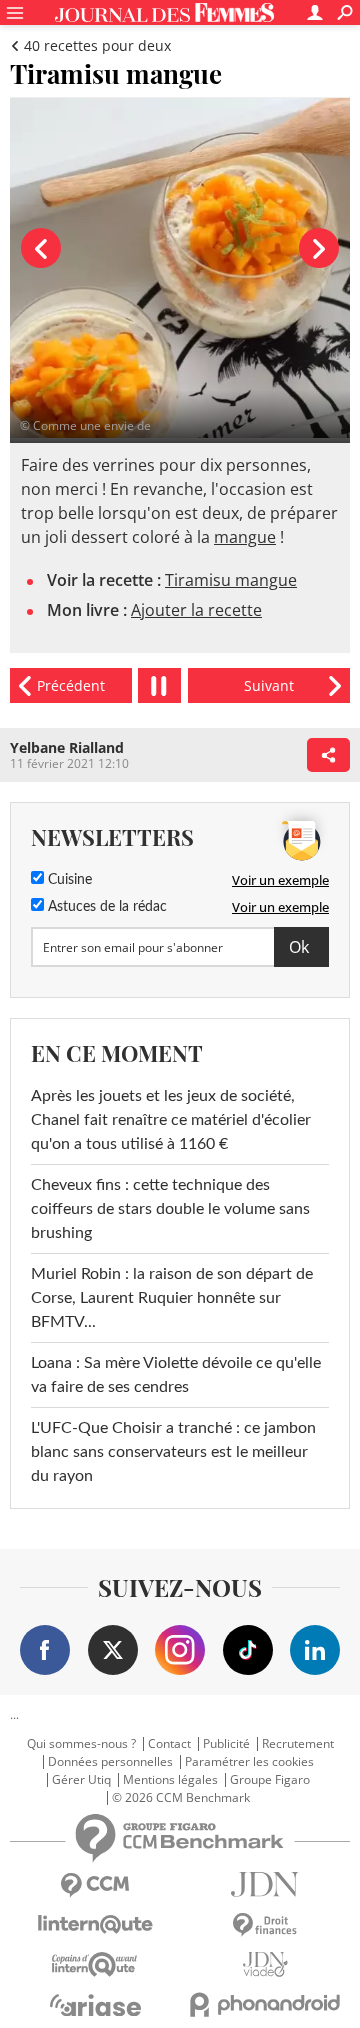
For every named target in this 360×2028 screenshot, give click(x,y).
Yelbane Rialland (67, 747)
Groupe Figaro (270, 1780)
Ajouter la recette (196, 610)
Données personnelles (110, 1762)
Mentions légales (170, 1780)
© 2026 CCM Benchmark (181, 1798)
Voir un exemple (280, 880)
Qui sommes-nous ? (81, 1744)
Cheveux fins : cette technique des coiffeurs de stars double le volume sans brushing (170, 1209)
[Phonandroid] (265, 2004)
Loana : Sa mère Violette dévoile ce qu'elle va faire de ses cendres (176, 1375)
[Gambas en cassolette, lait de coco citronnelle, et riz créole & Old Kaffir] (71, 685)
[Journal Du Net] (265, 1884)
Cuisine (68, 880)
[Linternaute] (95, 1924)
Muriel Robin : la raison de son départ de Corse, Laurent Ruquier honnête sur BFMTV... (172, 1298)
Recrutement (298, 1744)
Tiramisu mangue (231, 580)
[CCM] (95, 1885)
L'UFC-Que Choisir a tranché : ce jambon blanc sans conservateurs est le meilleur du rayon (173, 1452)
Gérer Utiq (81, 1780)
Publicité (226, 1744)
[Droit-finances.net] (265, 1925)
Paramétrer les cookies (249, 1762)
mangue (245, 537)
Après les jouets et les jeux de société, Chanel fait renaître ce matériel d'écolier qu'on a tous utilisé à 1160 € (171, 1120)
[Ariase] (95, 2005)
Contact (169, 1744)
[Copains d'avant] (95, 1964)
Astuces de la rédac (105, 907)
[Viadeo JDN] (265, 1964)
